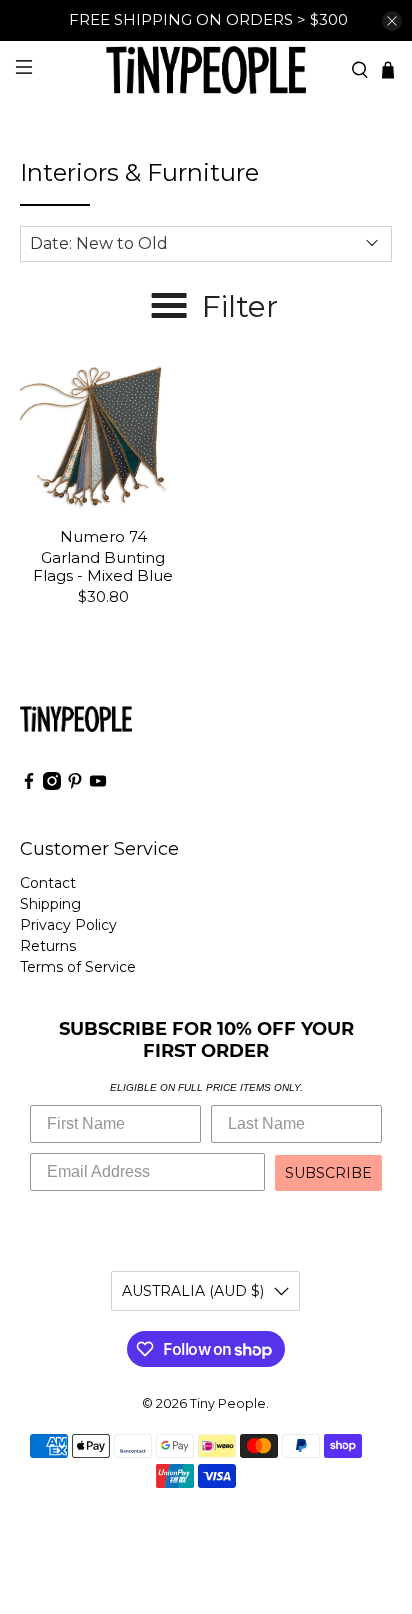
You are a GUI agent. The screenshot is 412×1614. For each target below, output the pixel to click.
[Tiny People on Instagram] (52, 785)
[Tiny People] (206, 69)
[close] (392, 21)
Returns (48, 946)
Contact (48, 883)
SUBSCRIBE (328, 1173)
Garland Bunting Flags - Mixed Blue (103, 566)
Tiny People (228, 1403)
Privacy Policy (68, 925)
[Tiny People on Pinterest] (75, 785)
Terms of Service (78, 967)
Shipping (50, 904)
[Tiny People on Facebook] (29, 785)
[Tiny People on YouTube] (98, 785)
